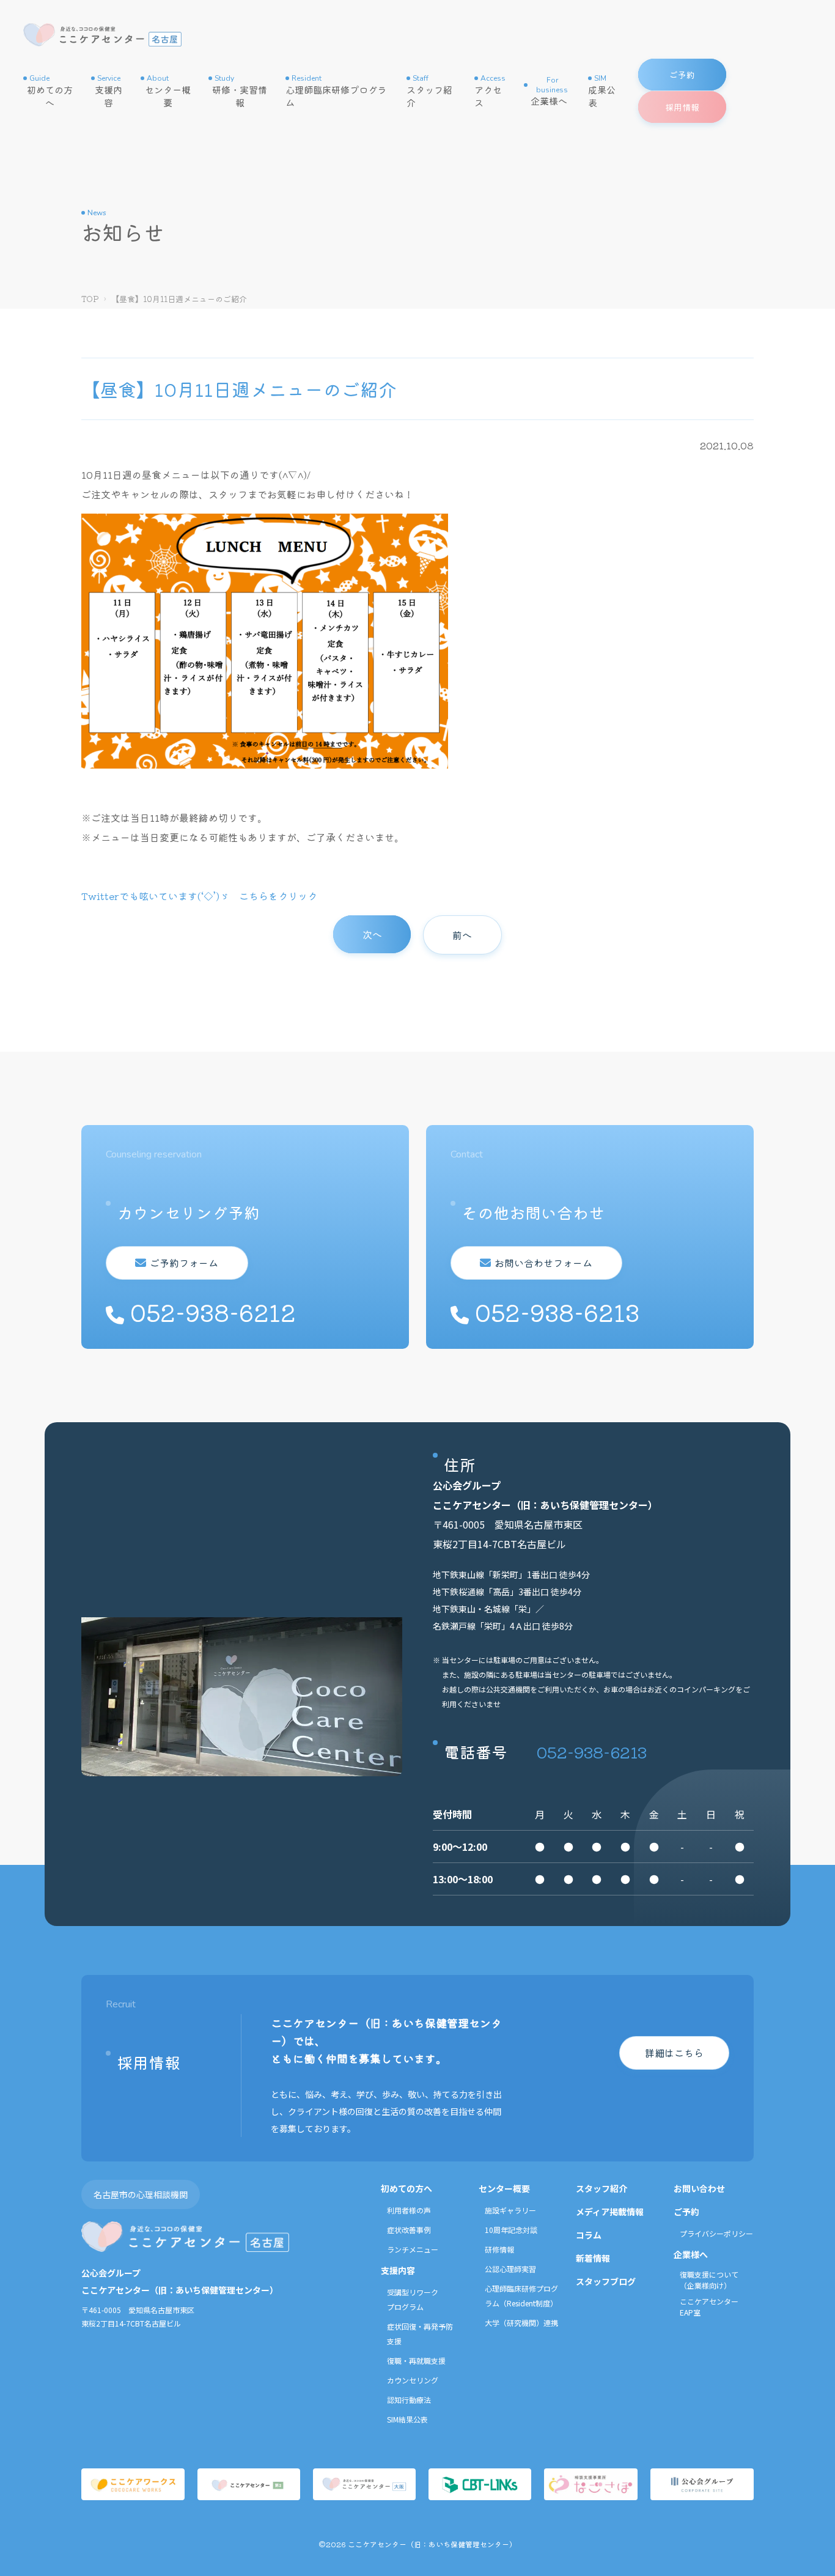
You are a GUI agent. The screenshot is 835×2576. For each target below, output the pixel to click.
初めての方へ (50, 91)
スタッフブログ (606, 2281)
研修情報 (499, 2249)
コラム (589, 2235)
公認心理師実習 (510, 2269)
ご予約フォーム (184, 1263)
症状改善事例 (409, 2230)
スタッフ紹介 (429, 91)
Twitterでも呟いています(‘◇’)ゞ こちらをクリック (199, 896)
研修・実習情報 (240, 91)
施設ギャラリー (510, 2210)
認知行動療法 (409, 2400)
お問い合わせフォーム (543, 1263)
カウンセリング (413, 2380)
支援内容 (109, 91)
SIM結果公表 (407, 2419)
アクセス (490, 91)
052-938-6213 (592, 1751)
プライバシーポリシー (716, 2233)
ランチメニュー (413, 2249)
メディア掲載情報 (610, 2212)
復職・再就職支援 (416, 2360)
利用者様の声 (409, 2210)
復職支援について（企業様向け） (709, 2280)
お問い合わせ (699, 2188)
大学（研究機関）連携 (521, 2323)
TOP (90, 299)
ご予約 (686, 2212)
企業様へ (549, 91)
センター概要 (168, 91)
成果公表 (602, 91)
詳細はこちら (674, 2053)
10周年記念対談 (511, 2230)
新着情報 (593, 2258)
